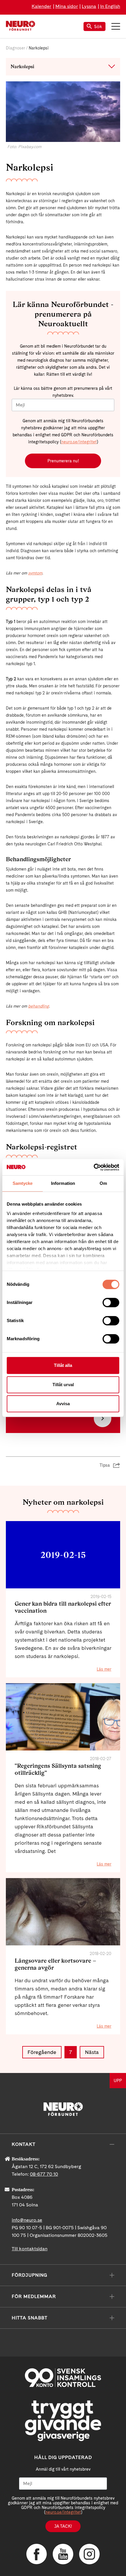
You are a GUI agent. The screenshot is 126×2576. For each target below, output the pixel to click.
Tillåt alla (63, 1365)
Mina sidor (67, 6)
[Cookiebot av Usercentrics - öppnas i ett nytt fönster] (94, 1167)
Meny (116, 26)
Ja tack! (63, 2526)
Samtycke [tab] (23, 1183)
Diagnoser (16, 48)
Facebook (37, 2554)
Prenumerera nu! (63, 461)
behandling (39, 1006)
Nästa (92, 2052)
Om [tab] (103, 1183)
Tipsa (105, 1465)
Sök (98, 26)
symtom (35, 573)
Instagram (89, 2554)
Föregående (42, 2052)
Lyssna (89, 6)
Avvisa (63, 1404)
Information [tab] (63, 1183)
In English (110, 6)
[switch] (111, 1302)
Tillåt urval (63, 1385)
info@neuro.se (27, 2220)
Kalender (41, 6)
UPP (118, 2081)
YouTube (63, 2554)
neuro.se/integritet (79, 442)
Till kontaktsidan (30, 2249)
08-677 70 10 (44, 2174)
